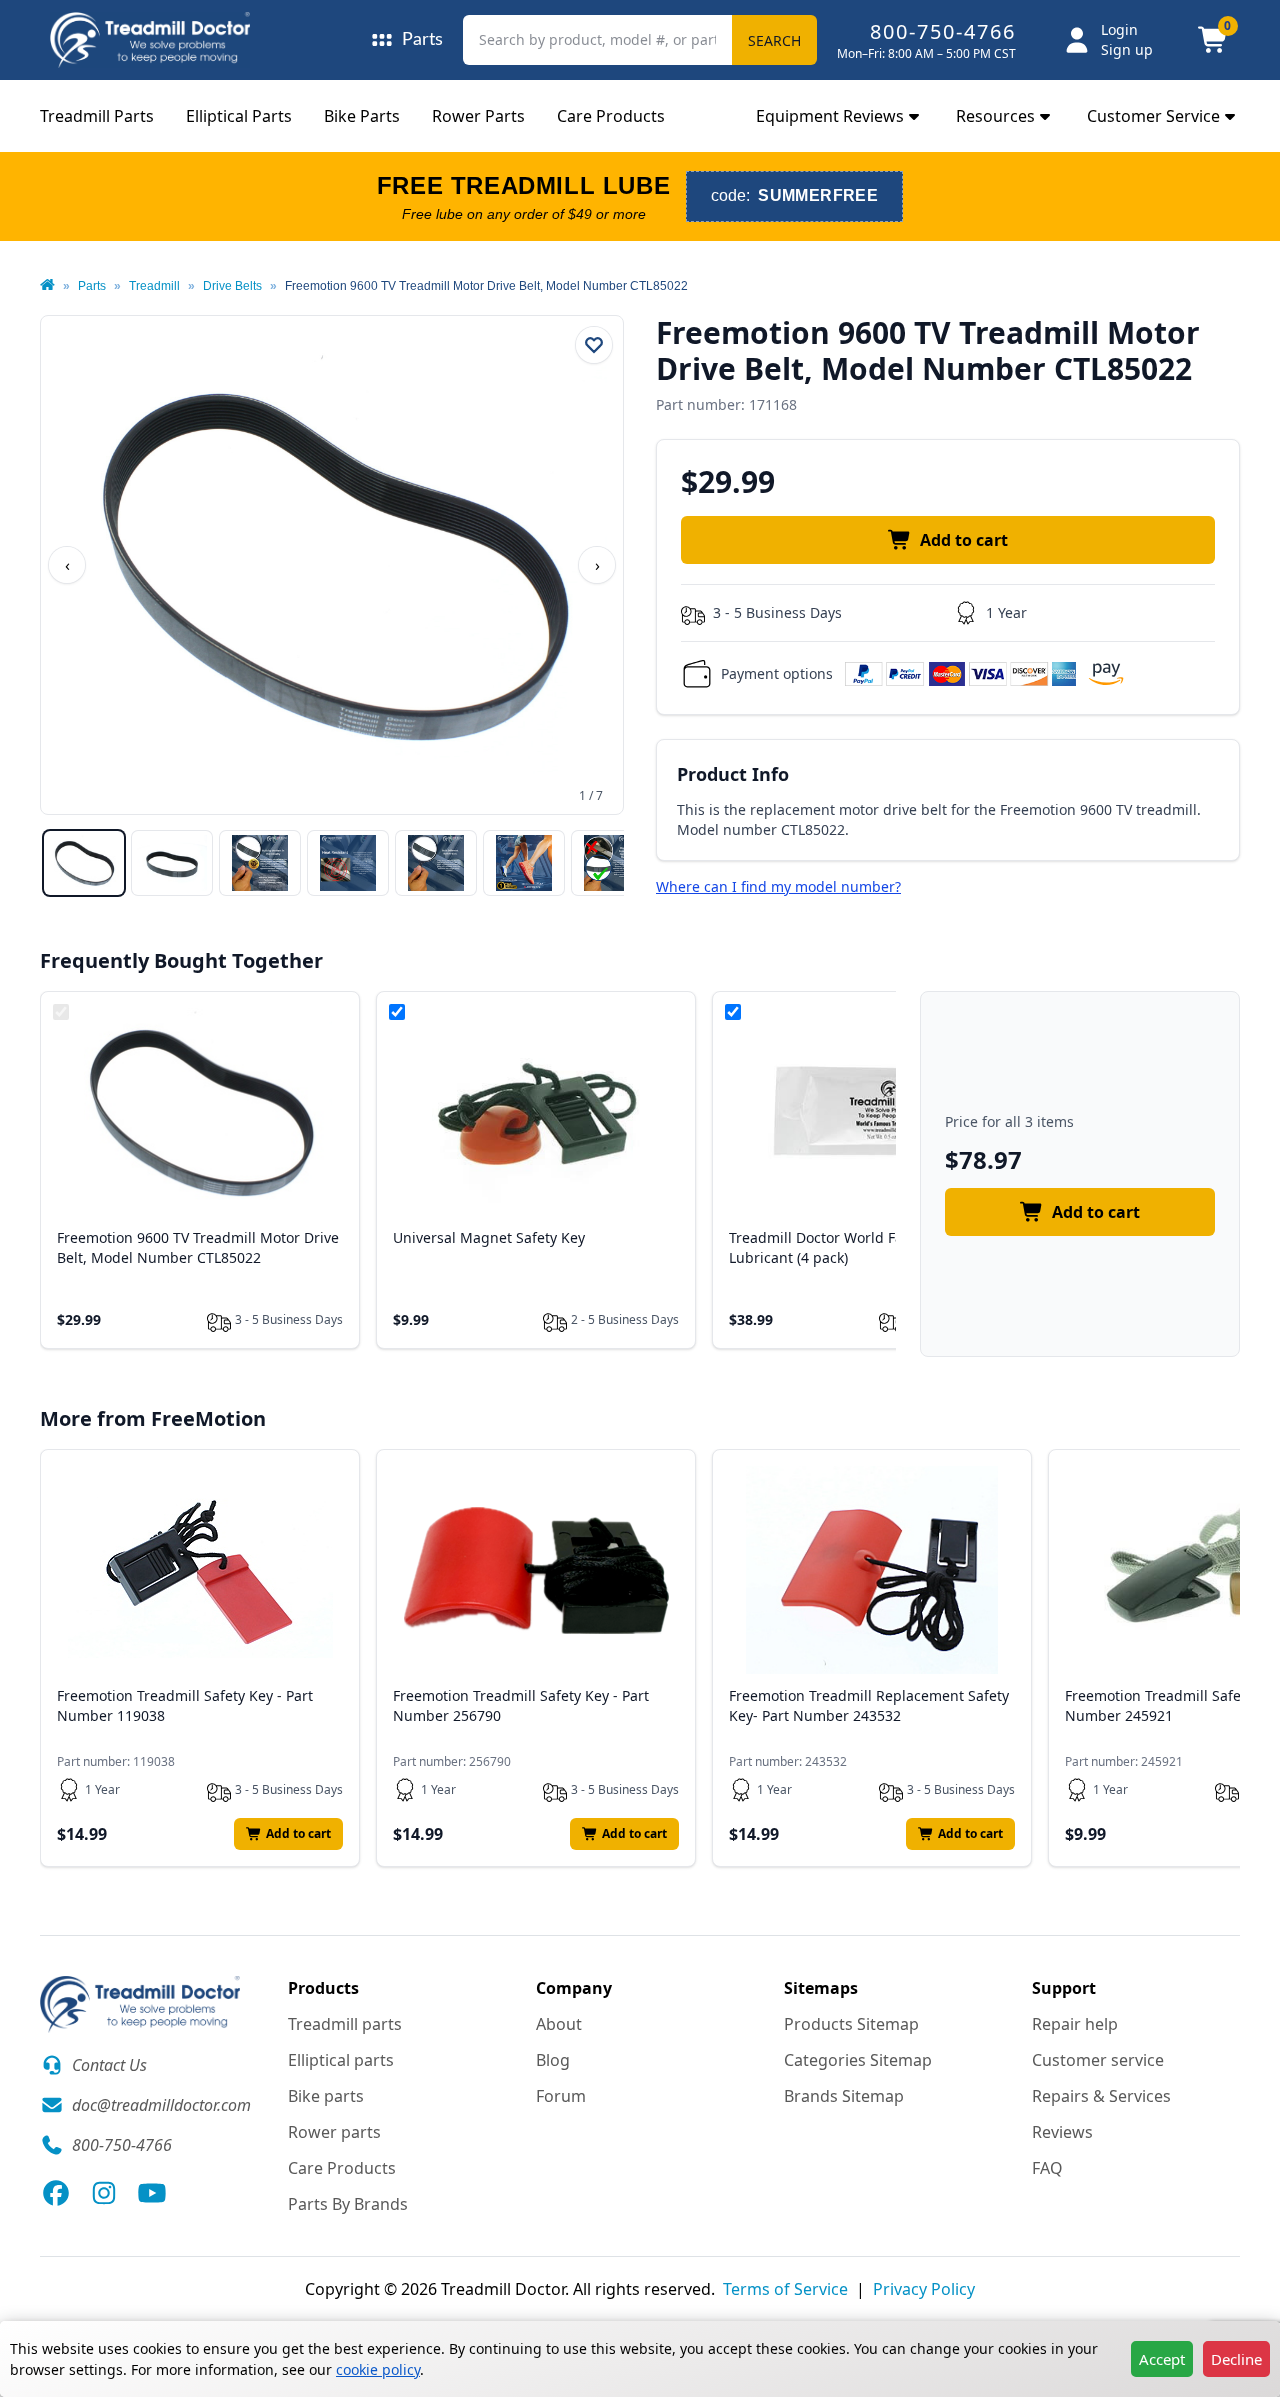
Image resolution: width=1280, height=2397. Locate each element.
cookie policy (378, 2369)
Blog (553, 2060)
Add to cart (964, 540)
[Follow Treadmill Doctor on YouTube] (152, 2193)
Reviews (1062, 2132)
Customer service (1098, 2060)
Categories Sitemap (858, 2060)
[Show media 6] (524, 863)
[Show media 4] (348, 863)
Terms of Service (785, 2289)
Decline (1236, 2359)
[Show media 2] (172, 863)
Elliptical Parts (239, 116)
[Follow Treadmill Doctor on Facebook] (56, 2193)
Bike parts (326, 2096)
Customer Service (1153, 116)
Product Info (733, 774)
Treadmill (154, 286)
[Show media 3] (260, 863)
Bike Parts (362, 116)
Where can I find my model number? (778, 886)
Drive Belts (232, 286)
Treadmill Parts (97, 116)
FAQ (1047, 2168)
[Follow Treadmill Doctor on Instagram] (104, 2193)
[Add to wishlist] (594, 345)
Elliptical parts (341, 2060)
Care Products (611, 116)
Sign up (1127, 49)
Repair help (1075, 2024)
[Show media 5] (436, 863)
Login (1119, 29)
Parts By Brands (348, 2204)
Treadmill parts (345, 2024)
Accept (1162, 2359)
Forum (561, 2096)
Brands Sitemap (844, 2096)
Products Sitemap (851, 2024)
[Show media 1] (84, 863)
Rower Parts (478, 116)
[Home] (47, 286)
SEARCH (774, 40)
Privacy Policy (924, 2289)
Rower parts (334, 2132)
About (559, 2024)
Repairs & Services (1101, 2096)
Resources (995, 116)
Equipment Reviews (830, 116)
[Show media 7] (612, 863)
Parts (92, 286)
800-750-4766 (943, 31)
